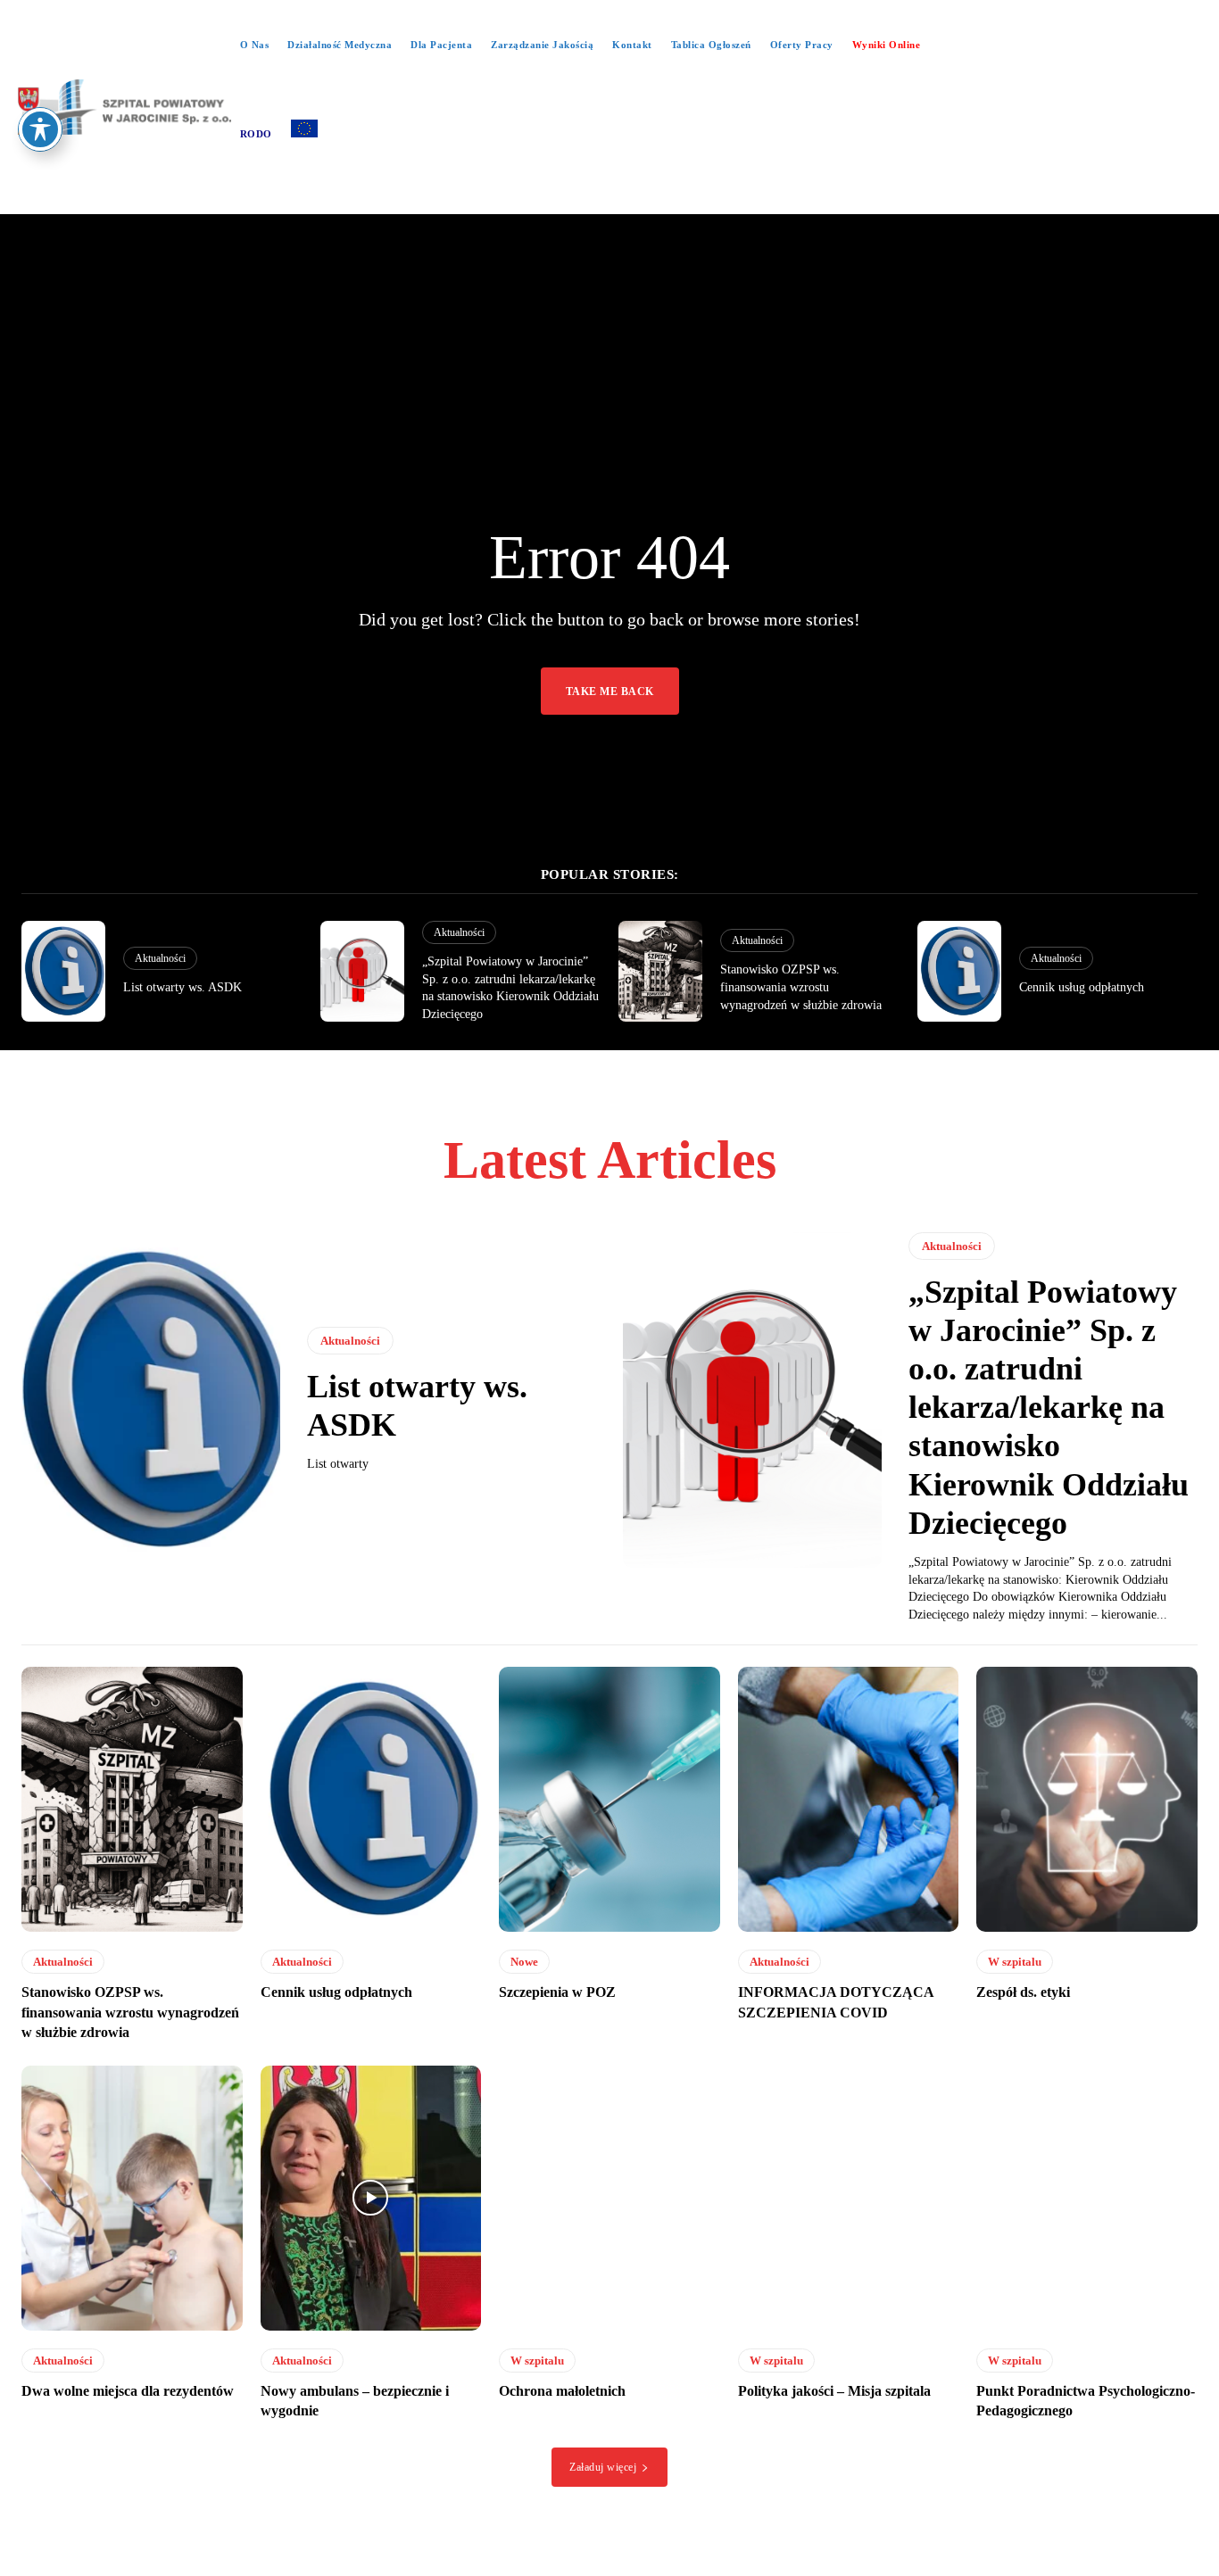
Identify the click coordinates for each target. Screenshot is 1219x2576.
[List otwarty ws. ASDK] (63, 971)
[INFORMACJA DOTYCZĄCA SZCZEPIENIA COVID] (849, 1799)
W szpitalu (1015, 1962)
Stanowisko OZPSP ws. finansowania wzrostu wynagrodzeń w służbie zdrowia (801, 987)
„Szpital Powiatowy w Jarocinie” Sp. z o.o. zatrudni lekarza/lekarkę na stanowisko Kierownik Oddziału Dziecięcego (1049, 1408)
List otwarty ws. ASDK (182, 987)
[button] (609, 196)
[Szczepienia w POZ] (609, 1799)
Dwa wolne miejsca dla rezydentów (128, 2391)
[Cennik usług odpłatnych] (959, 971)
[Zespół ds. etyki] (1087, 1799)
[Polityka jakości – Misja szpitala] (849, 2198)
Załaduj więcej (603, 2467)
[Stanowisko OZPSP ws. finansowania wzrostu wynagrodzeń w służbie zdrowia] (660, 971)
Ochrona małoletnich (562, 2391)
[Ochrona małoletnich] (609, 2198)
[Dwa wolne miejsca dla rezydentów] (132, 2198)
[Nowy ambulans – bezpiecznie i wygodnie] (371, 2198)
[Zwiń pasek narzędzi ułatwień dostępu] (40, 129)
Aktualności (160, 958)
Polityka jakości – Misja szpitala (834, 2391)
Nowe (524, 1962)
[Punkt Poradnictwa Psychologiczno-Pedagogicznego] (1087, 2198)
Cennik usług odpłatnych (1082, 987)
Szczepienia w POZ (557, 1992)
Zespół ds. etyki (1023, 1992)
